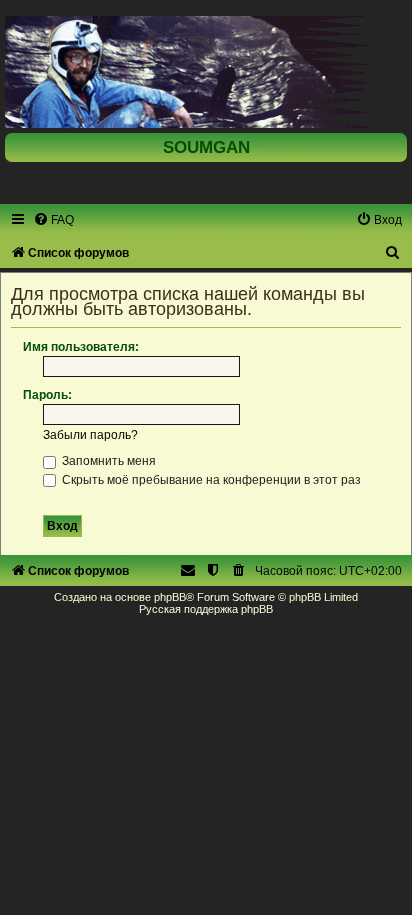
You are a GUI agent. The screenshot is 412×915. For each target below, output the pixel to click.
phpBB (170, 597)
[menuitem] (53, 220)
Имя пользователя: (81, 347)
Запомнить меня (107, 461)
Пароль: (47, 395)
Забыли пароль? (90, 435)
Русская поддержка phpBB (206, 609)
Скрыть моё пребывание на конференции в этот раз (210, 480)
